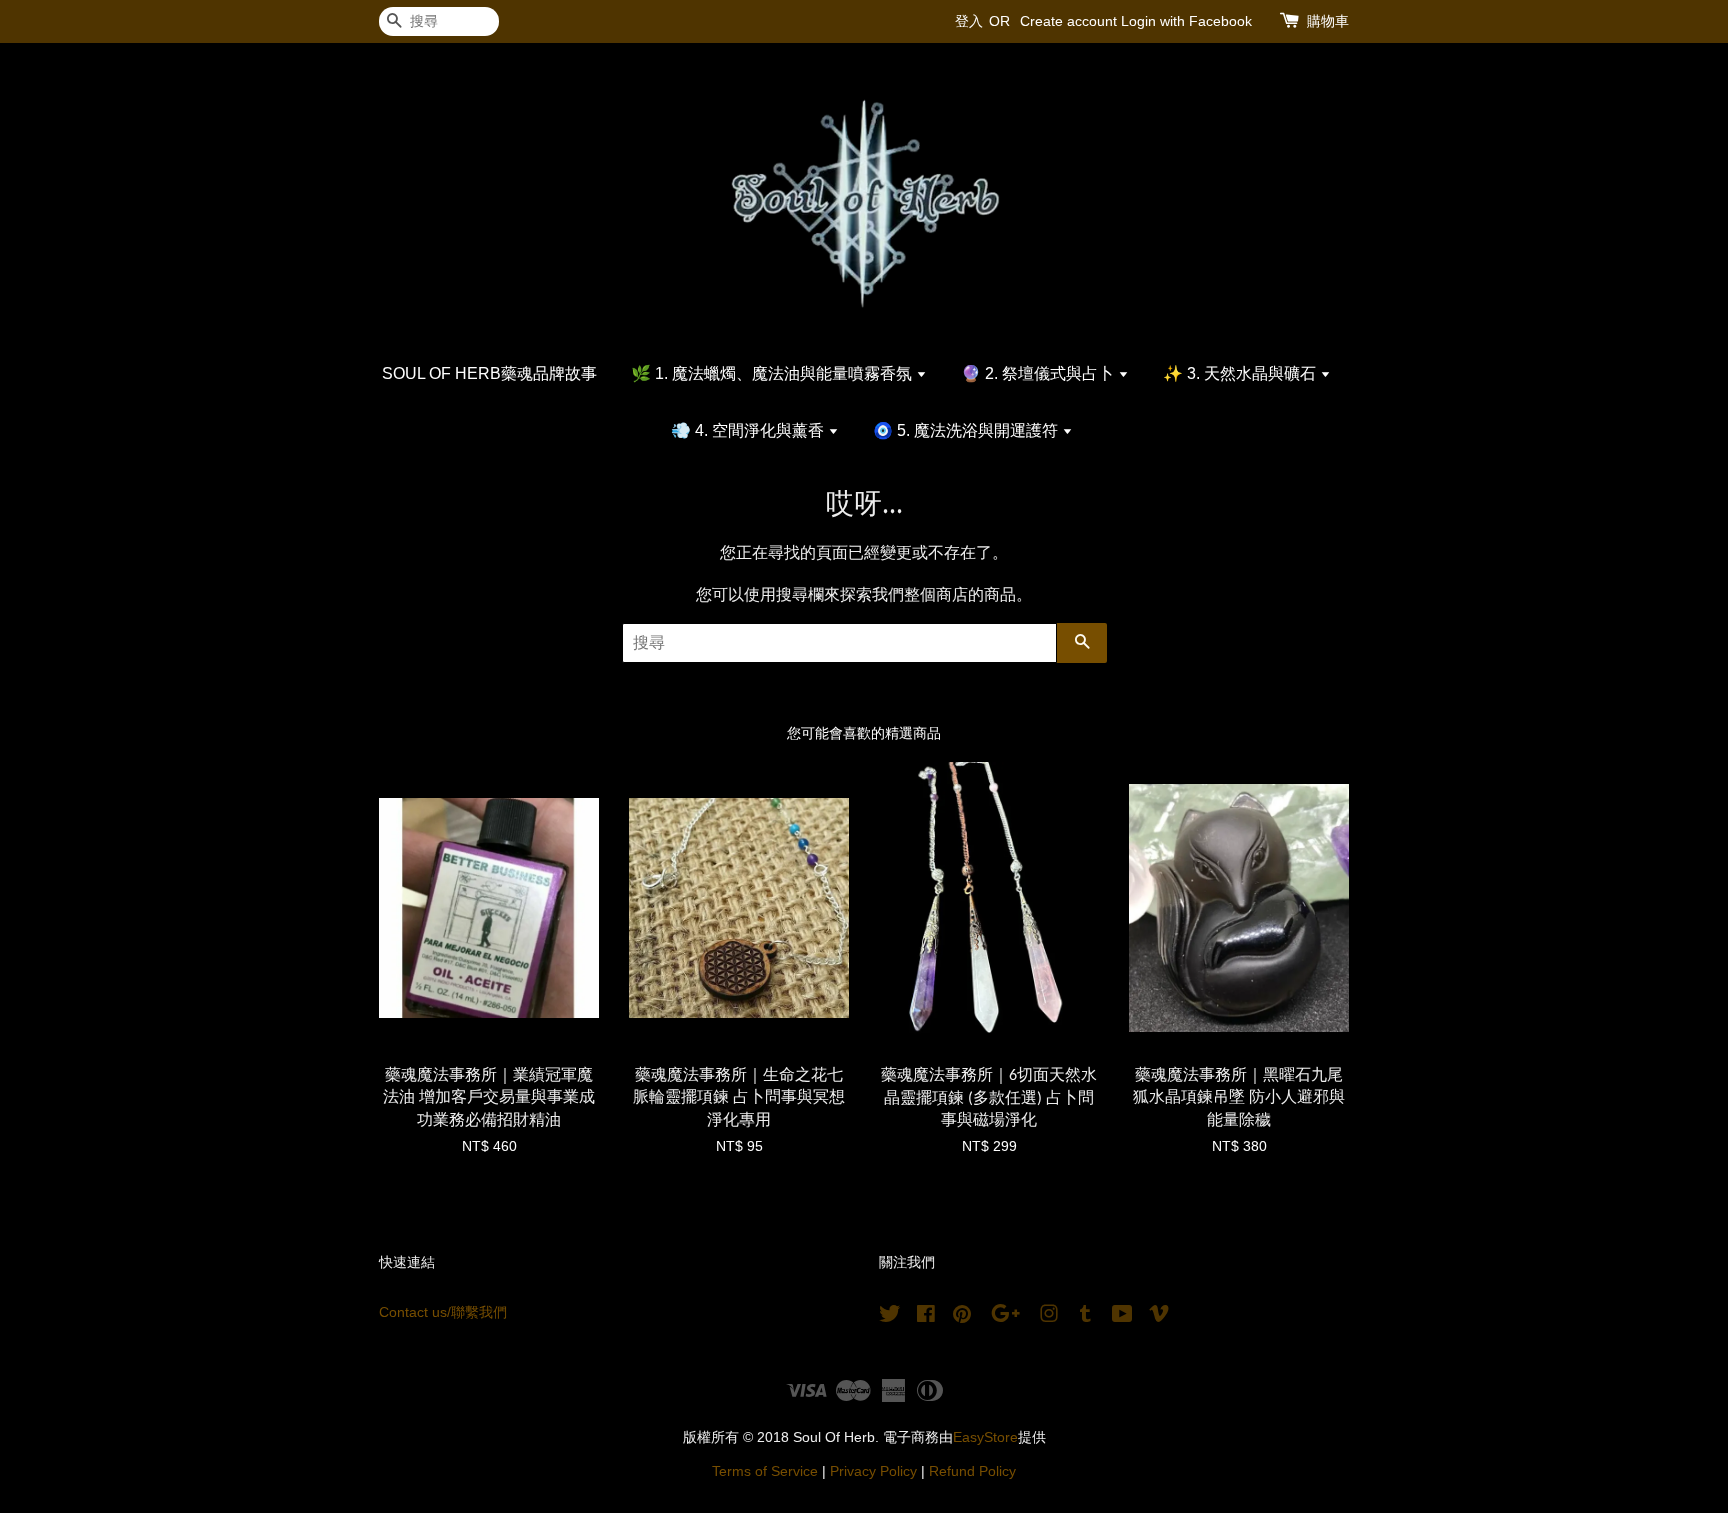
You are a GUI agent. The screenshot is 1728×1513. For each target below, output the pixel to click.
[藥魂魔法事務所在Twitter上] (890, 1317)
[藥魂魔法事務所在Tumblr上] (1085, 1317)
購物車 (1328, 21)
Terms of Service (765, 1471)
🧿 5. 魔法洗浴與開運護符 (967, 430)
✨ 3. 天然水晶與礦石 (1241, 373)
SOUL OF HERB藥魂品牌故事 (489, 373)
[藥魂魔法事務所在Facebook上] (926, 1317)
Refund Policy (972, 1471)
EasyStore (985, 1437)
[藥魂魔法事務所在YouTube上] (1122, 1317)
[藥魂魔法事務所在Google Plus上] (1005, 1317)
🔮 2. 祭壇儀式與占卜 (1039, 373)
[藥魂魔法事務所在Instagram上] (1049, 1317)
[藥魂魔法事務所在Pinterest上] (962, 1317)
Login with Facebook (1186, 21)
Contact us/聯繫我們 (443, 1312)
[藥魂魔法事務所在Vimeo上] (1159, 1317)
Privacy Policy (873, 1471)
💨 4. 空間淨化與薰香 (749, 430)
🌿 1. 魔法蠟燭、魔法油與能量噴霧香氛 (773, 373)
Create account (1068, 21)
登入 (969, 21)
